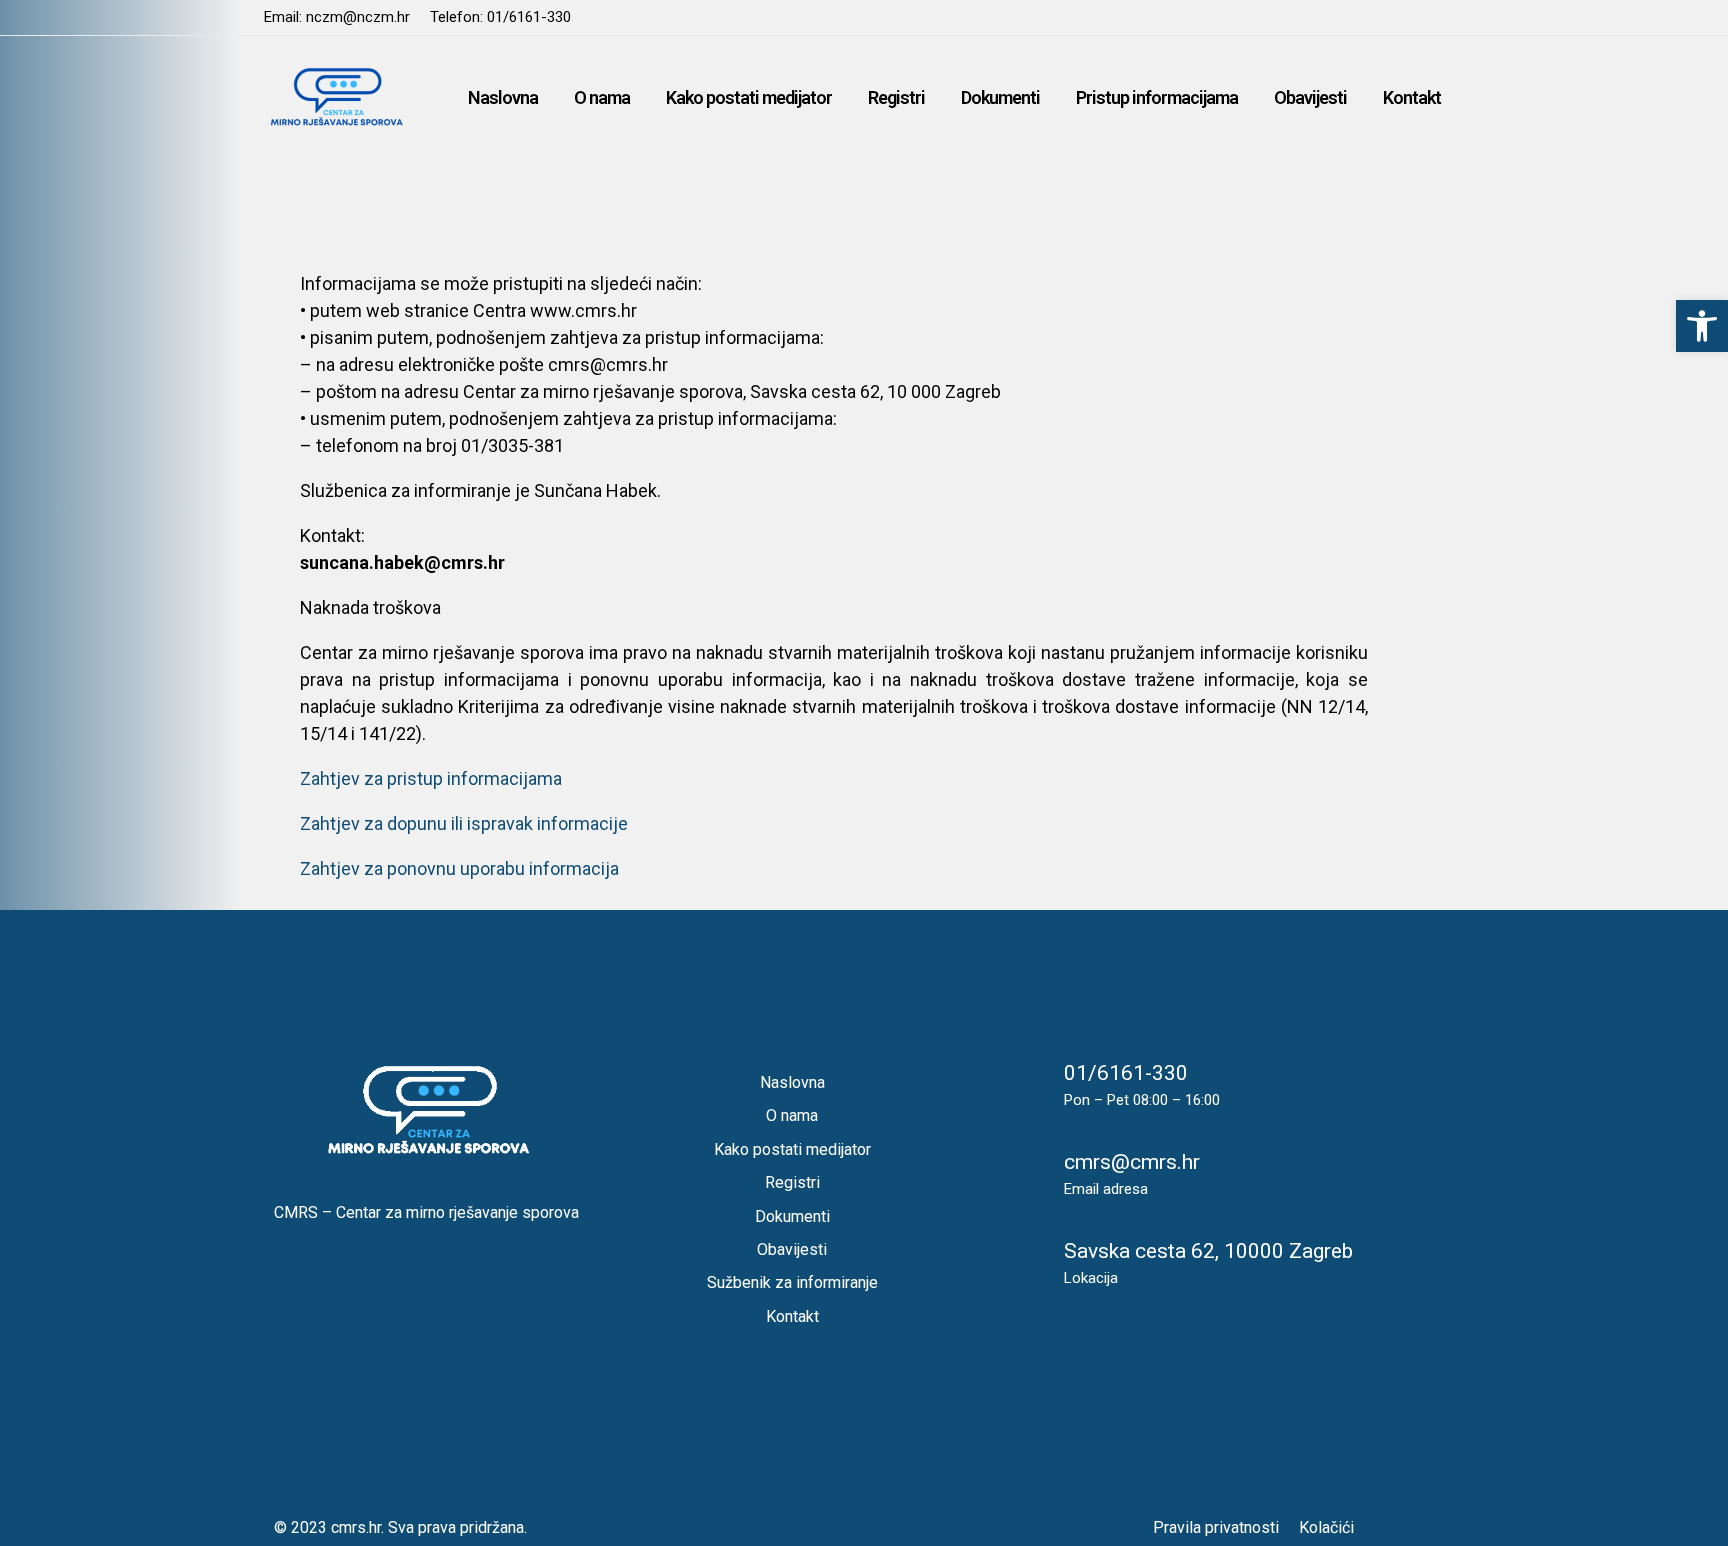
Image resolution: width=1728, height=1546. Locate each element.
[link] (1702, 326)
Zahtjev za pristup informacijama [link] (431, 778)
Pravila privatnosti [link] (1216, 1527)
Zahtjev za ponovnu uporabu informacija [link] (459, 868)
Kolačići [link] (1326, 1527)
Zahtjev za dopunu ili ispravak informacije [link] (464, 823)
